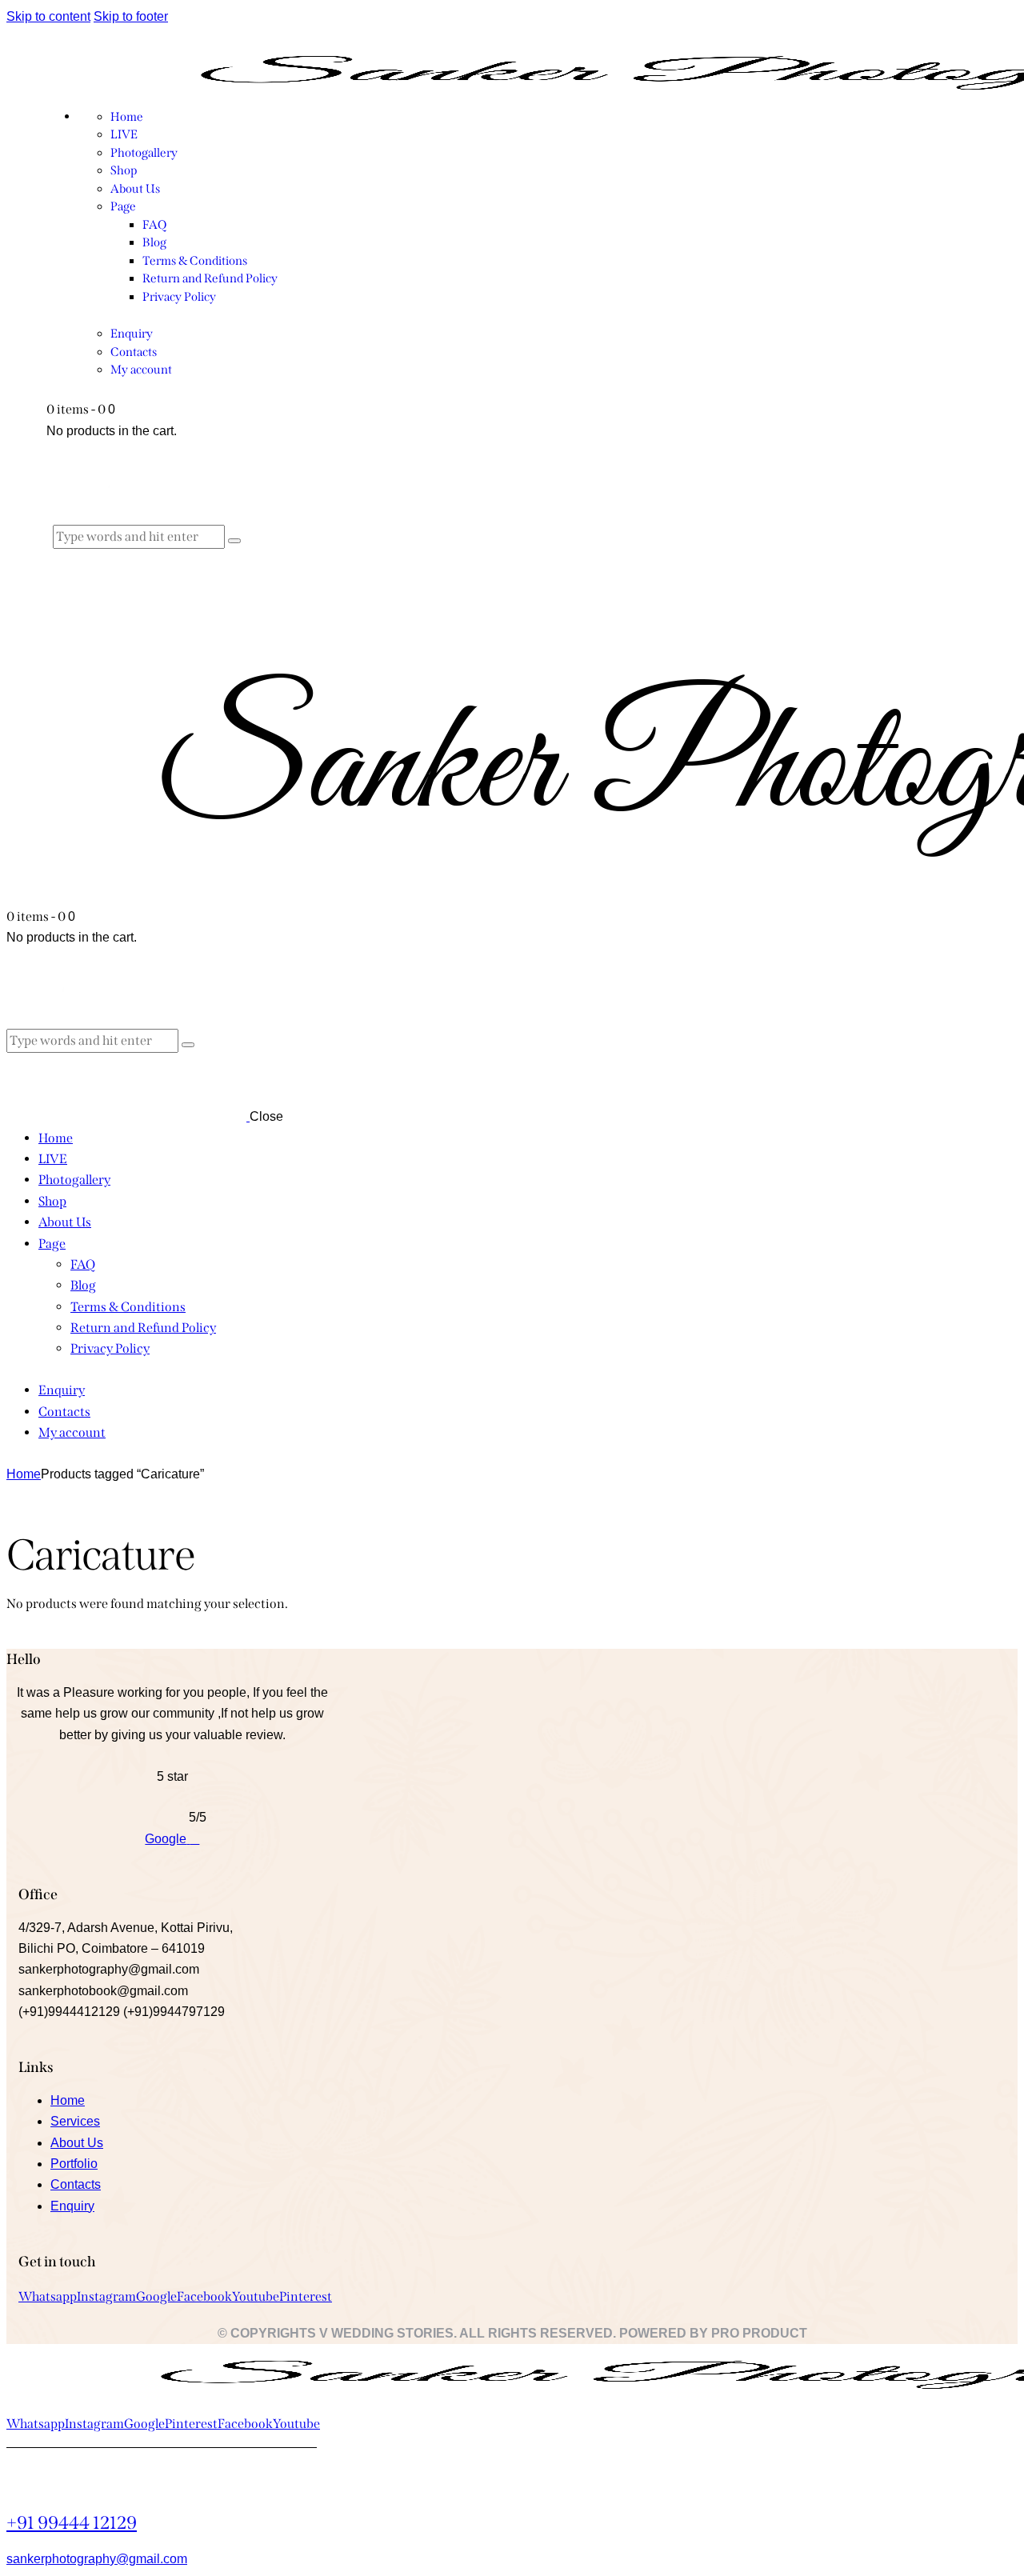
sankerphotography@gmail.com (97, 2559)
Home (24, 1474)
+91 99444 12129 (72, 2523)
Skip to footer (131, 16)
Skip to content (48, 16)
